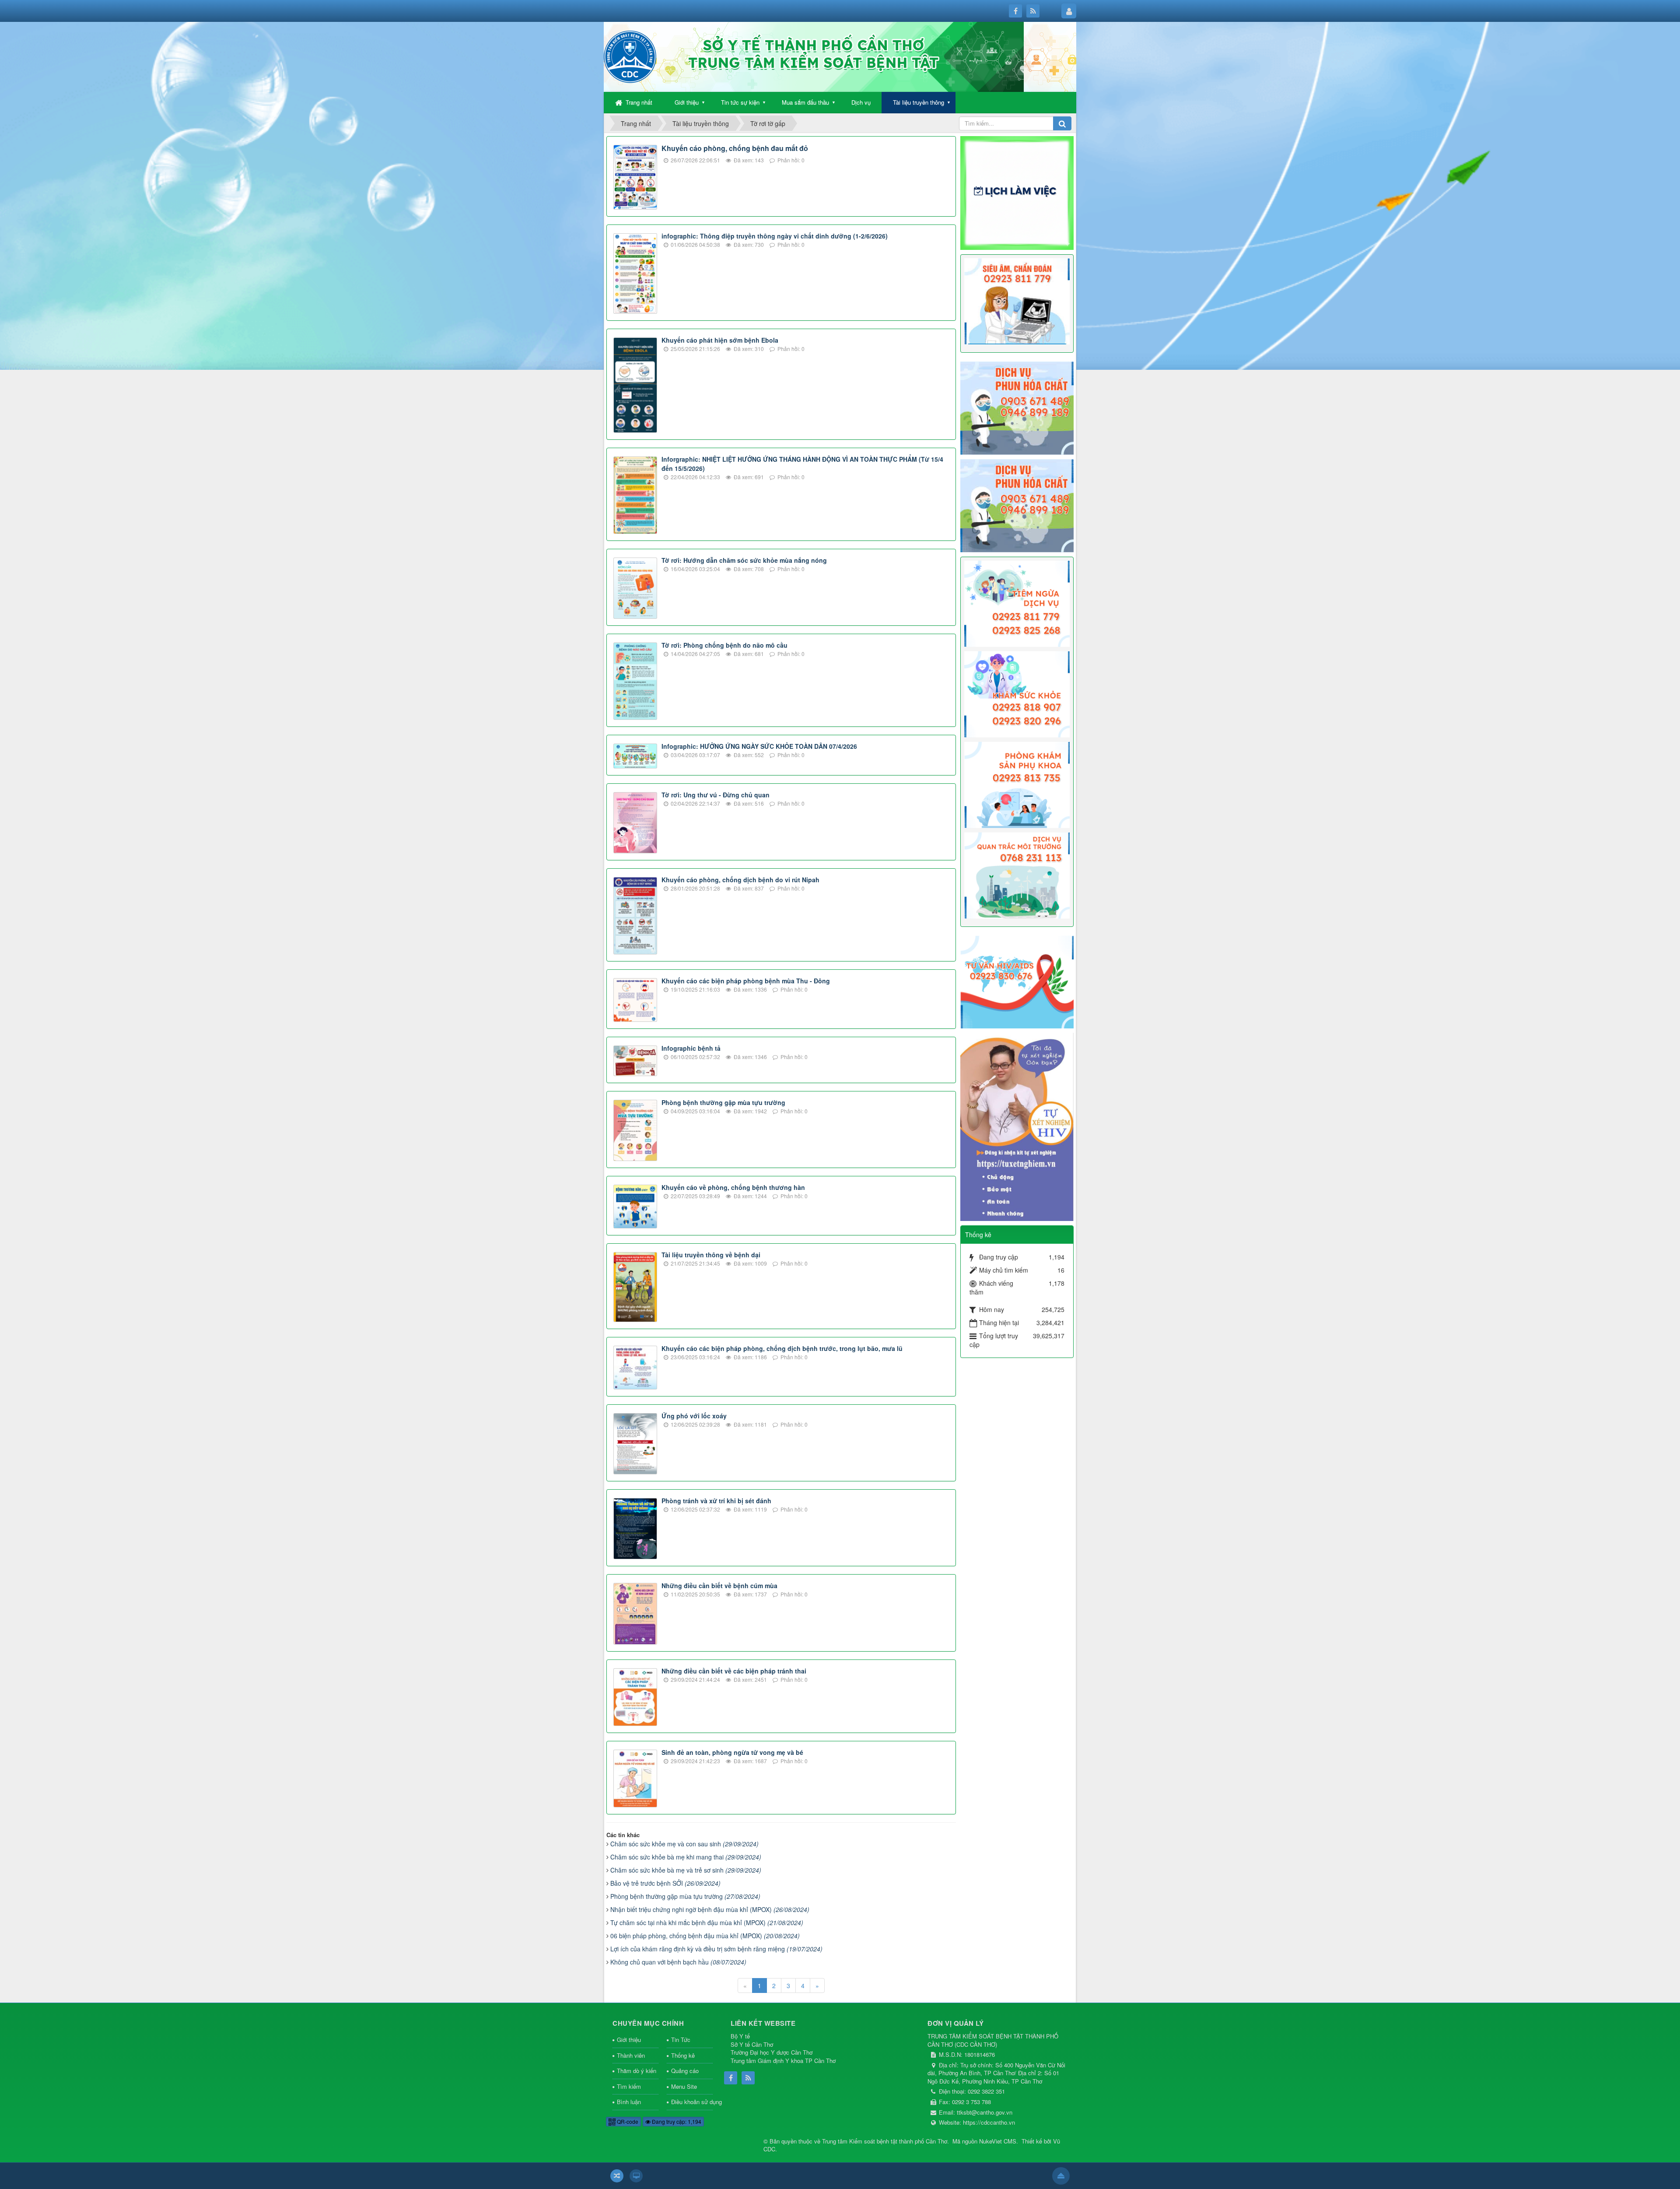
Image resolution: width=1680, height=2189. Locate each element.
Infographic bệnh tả (691, 1048)
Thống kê (683, 2055)
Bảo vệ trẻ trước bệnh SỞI (665, 1883)
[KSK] (1017, 693)
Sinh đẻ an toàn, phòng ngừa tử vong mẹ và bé (732, 1752)
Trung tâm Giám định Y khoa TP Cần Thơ (783, 2061)
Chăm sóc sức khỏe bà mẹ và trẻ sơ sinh (686, 1870)
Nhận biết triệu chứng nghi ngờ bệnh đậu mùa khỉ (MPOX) (710, 1909)
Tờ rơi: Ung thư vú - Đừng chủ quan (716, 795)
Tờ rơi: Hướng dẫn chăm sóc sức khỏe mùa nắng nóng (744, 560)
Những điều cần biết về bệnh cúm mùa (719, 1586)
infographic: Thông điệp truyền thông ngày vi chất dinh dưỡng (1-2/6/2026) (775, 236)
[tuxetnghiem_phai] (1017, 1126)
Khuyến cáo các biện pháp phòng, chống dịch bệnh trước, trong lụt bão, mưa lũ (782, 1348)
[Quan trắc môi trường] (1017, 875)
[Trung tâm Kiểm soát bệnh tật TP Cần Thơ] (630, 56)
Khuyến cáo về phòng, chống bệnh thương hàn (733, 1187)
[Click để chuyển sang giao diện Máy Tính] (636, 2176)
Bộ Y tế (740, 2036)
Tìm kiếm (629, 2086)
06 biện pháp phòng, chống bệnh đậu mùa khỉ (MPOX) (705, 1936)
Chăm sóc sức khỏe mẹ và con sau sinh (684, 1844)
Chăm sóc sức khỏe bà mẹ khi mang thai (686, 1857)
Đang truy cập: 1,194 (676, 2121)
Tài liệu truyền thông (919, 102)
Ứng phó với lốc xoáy (694, 1416)
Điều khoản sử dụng (692, 2102)
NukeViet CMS (998, 2141)
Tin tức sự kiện (740, 102)
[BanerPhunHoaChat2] (1017, 407)
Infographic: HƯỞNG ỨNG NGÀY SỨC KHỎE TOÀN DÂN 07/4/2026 (759, 746)
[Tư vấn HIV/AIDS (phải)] (1017, 981)
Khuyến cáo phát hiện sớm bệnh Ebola (720, 340)
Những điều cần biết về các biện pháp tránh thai (734, 1671)
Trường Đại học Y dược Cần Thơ (772, 2052)
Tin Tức (681, 2040)
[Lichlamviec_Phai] (1017, 192)
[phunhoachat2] (1017, 505)
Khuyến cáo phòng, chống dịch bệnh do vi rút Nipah (740, 880)
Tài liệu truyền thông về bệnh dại (711, 1255)
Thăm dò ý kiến (637, 2071)
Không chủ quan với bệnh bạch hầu (678, 1962)
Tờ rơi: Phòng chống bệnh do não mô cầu (724, 645)
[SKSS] (1017, 784)
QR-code (627, 2121)
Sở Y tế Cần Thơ (752, 2044)
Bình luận (629, 2102)
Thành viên (631, 2055)
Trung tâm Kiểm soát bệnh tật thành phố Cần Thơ (885, 2141)
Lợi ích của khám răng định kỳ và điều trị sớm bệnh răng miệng (716, 1949)
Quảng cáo (685, 2071)
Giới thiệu (687, 102)
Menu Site (684, 2086)
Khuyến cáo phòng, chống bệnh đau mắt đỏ (735, 148)
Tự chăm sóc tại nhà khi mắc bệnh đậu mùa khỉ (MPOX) (707, 1922)
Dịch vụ (861, 102)
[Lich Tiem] (1017, 603)
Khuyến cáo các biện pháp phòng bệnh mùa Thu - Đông (746, 981)
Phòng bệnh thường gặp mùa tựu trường (723, 1102)
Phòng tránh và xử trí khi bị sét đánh (716, 1501)
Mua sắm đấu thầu (805, 102)
